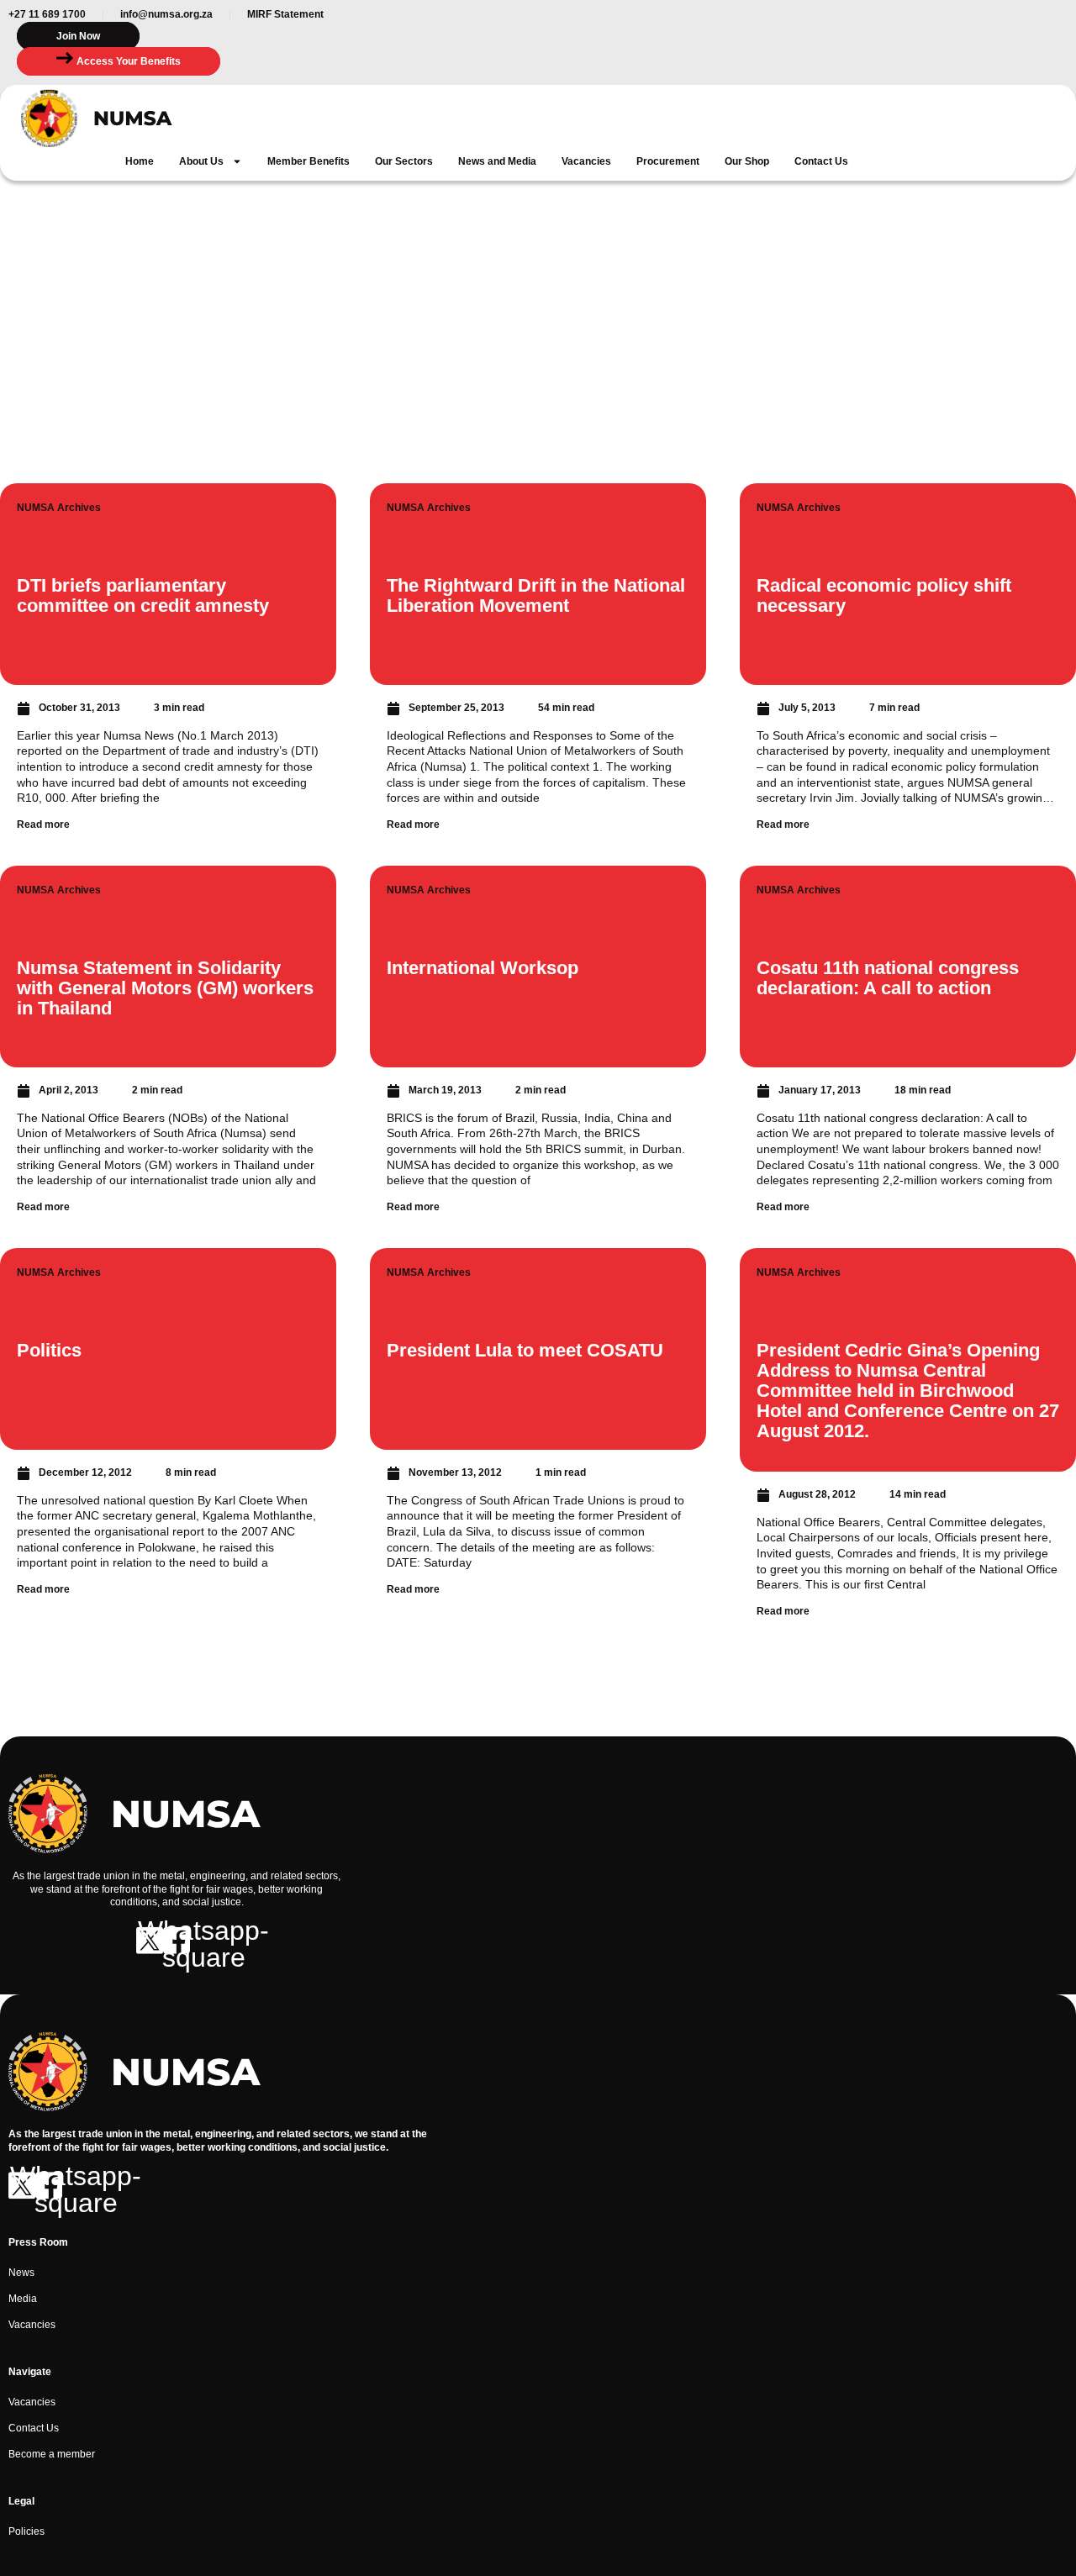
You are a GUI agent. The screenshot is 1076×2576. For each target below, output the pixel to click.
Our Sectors (404, 161)
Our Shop (747, 161)
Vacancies (586, 161)
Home (140, 161)
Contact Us (821, 161)
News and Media (497, 161)
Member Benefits (309, 161)
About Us (201, 161)
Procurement (668, 161)
